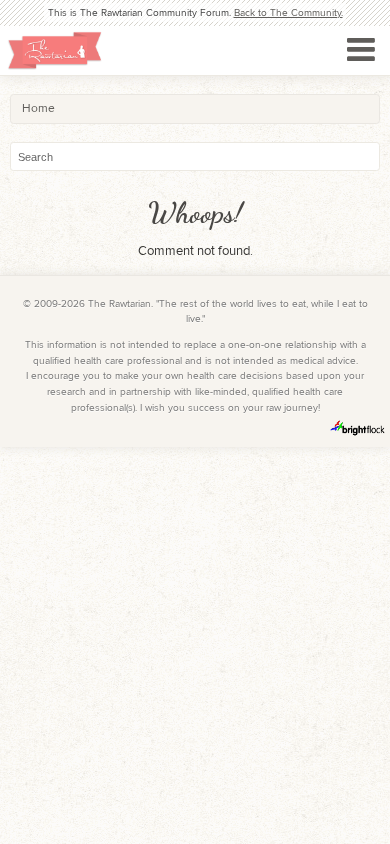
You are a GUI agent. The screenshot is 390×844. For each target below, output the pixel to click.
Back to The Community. (288, 13)
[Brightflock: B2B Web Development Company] (358, 428)
